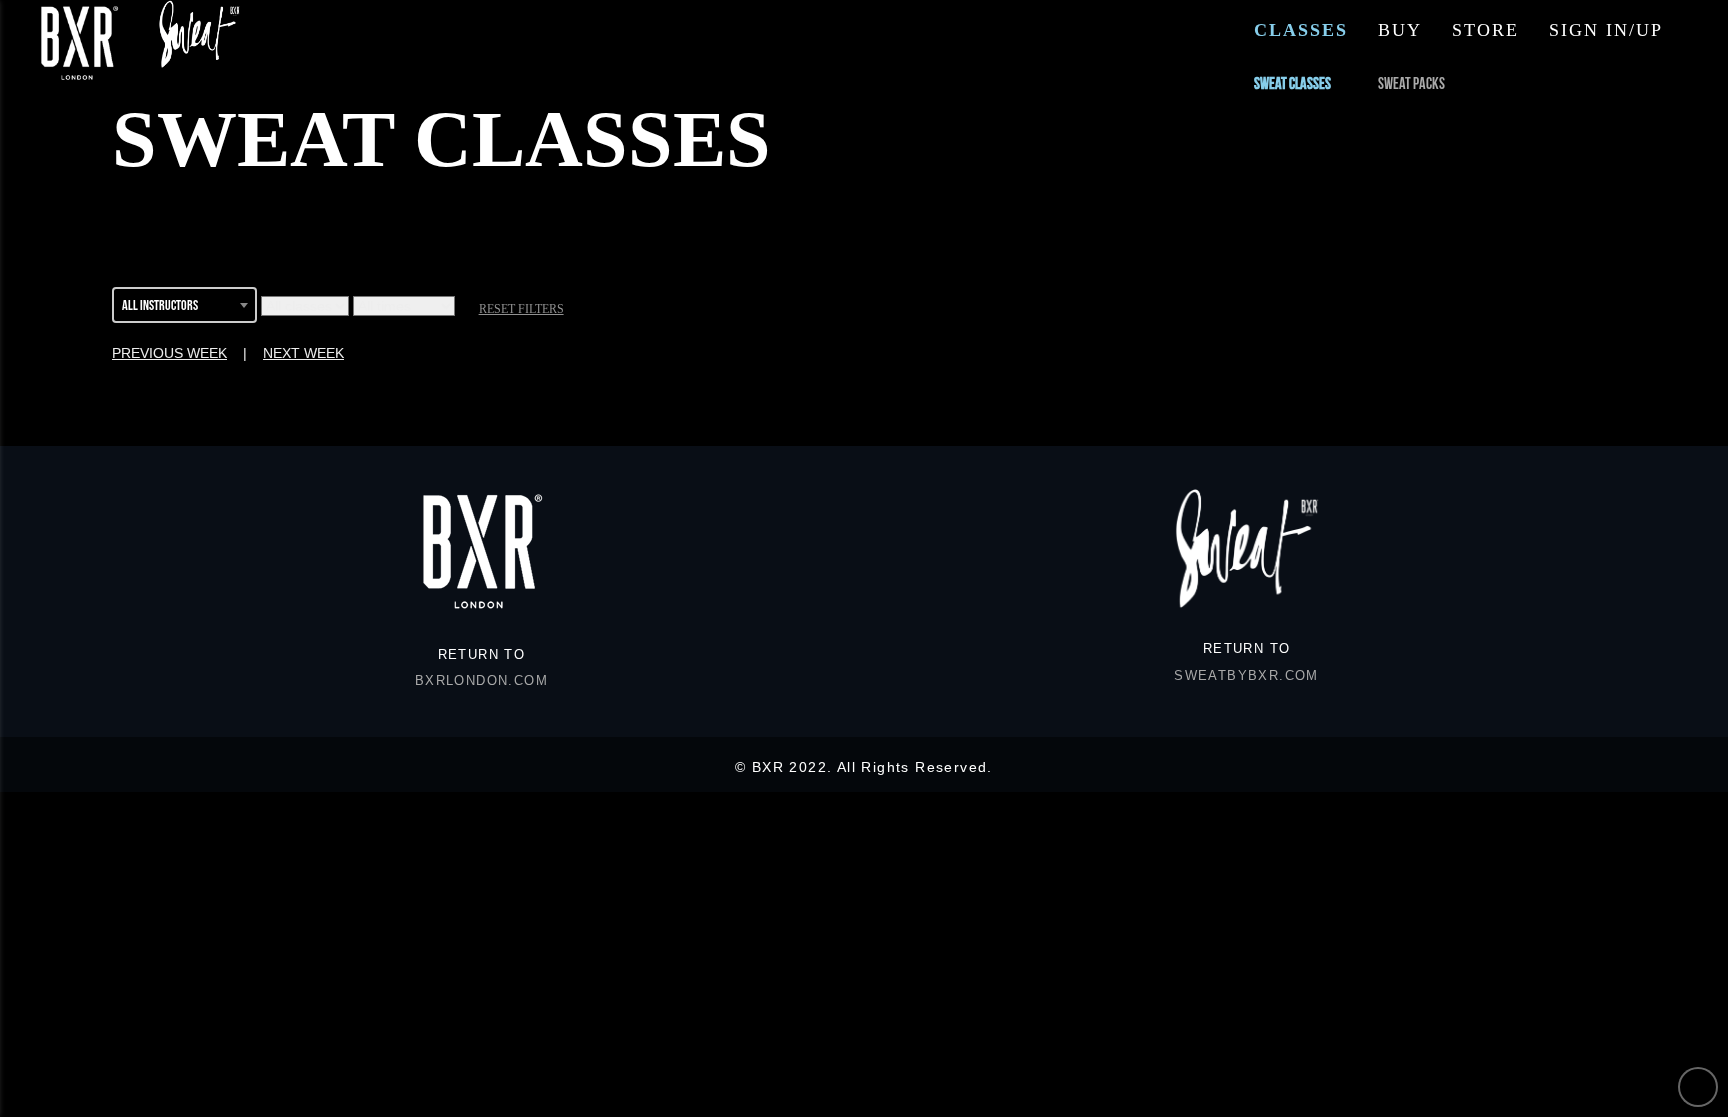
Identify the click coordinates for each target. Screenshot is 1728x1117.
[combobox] (184, 307)
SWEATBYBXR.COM (1246, 676)
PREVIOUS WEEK (169, 353)
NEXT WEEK (303, 353)
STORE (1485, 30)
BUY (1400, 30)
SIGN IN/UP (1606, 30)
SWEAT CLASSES (1292, 83)
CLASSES (1301, 30)
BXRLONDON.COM (481, 681)
